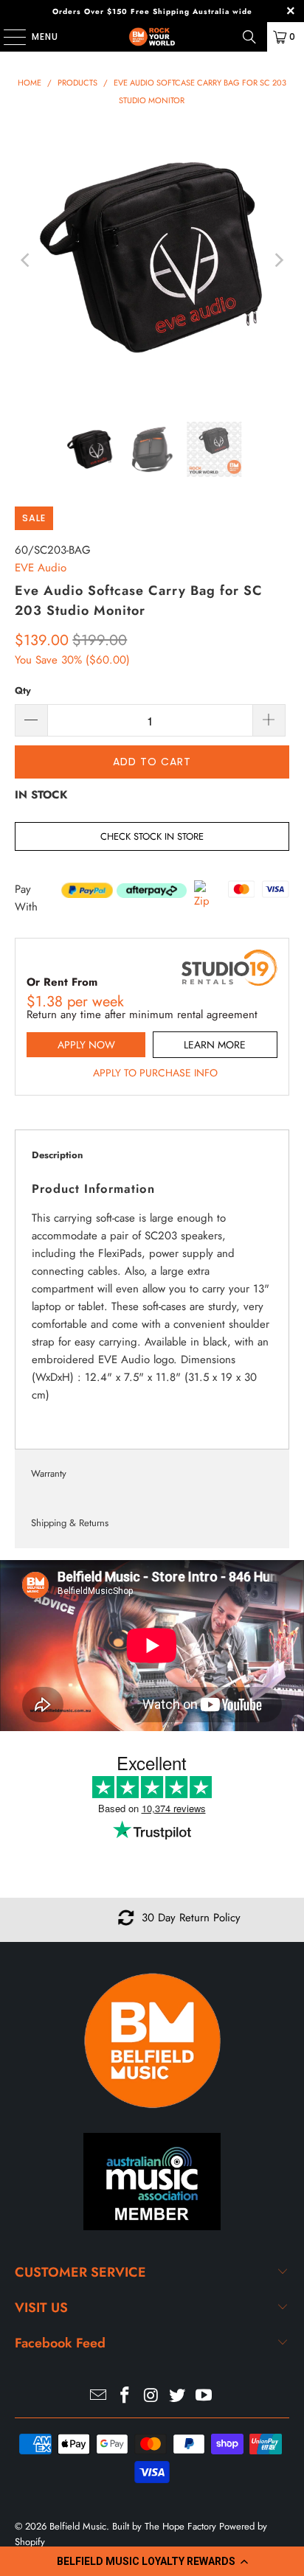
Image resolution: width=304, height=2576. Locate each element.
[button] (152, 2561)
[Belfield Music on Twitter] (178, 2396)
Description (57, 1155)
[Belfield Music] (152, 37)
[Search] (249, 37)
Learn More (215, 1045)
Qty (23, 690)
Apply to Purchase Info (155, 1073)
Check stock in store (152, 836)
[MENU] (7, 37)
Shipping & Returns (70, 1523)
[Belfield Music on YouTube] (204, 2396)
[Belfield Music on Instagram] (151, 2396)
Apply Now (86, 1045)
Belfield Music (78, 2526)
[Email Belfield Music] (99, 2396)
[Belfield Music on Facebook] (125, 2396)
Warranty (49, 1473)
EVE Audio (41, 568)
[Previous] (26, 260)
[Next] (278, 260)
